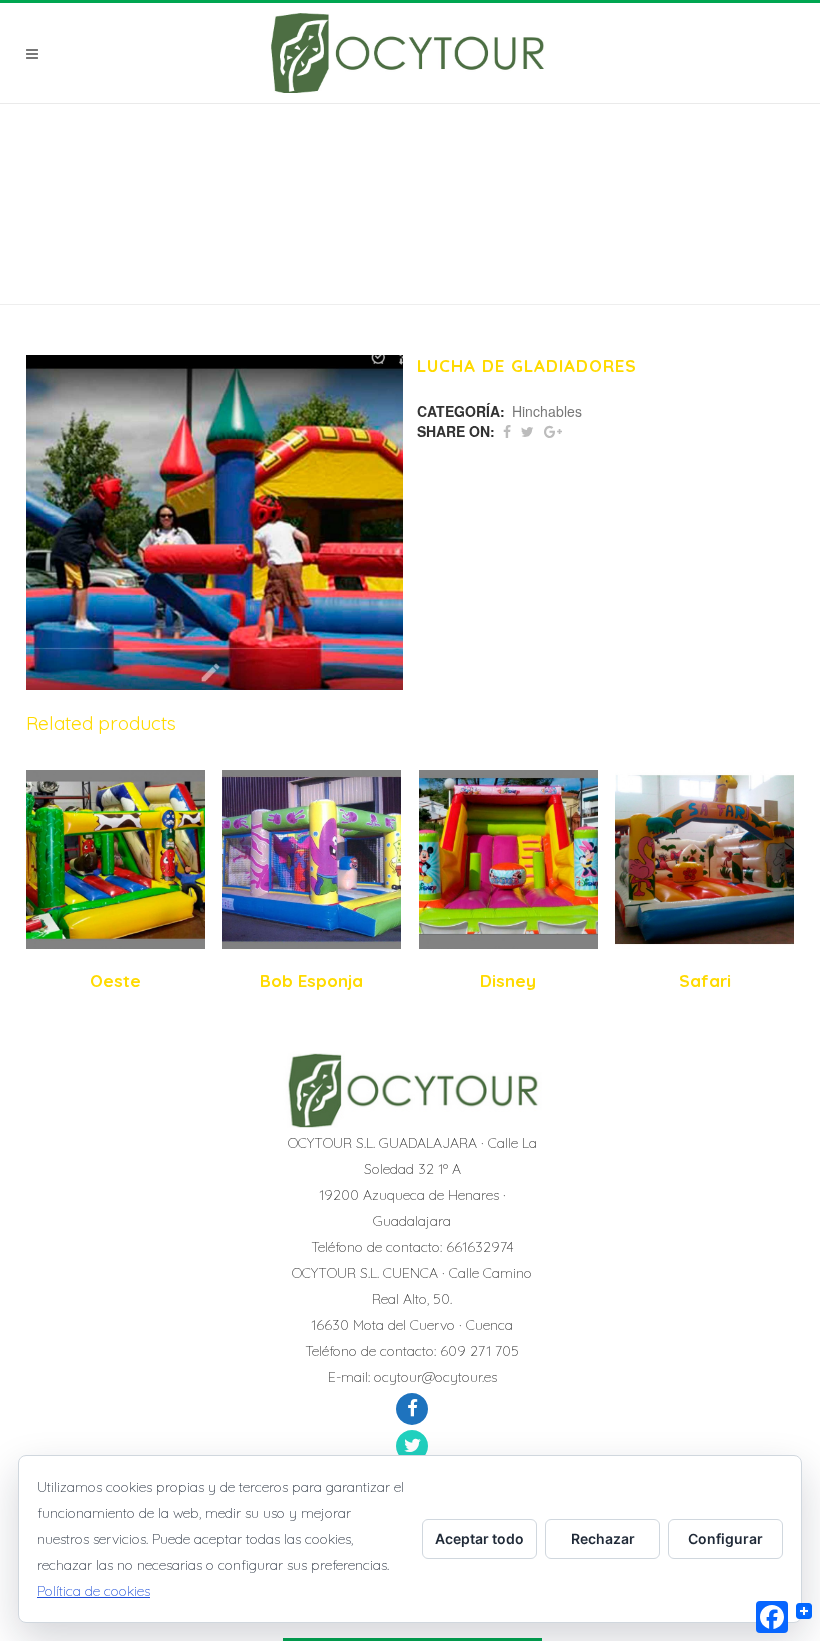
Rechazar (603, 1538)
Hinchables (547, 411)
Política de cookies (93, 1591)
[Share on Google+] (553, 431)
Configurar (725, 1538)
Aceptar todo (479, 1538)
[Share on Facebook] (507, 431)
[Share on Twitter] (527, 431)
